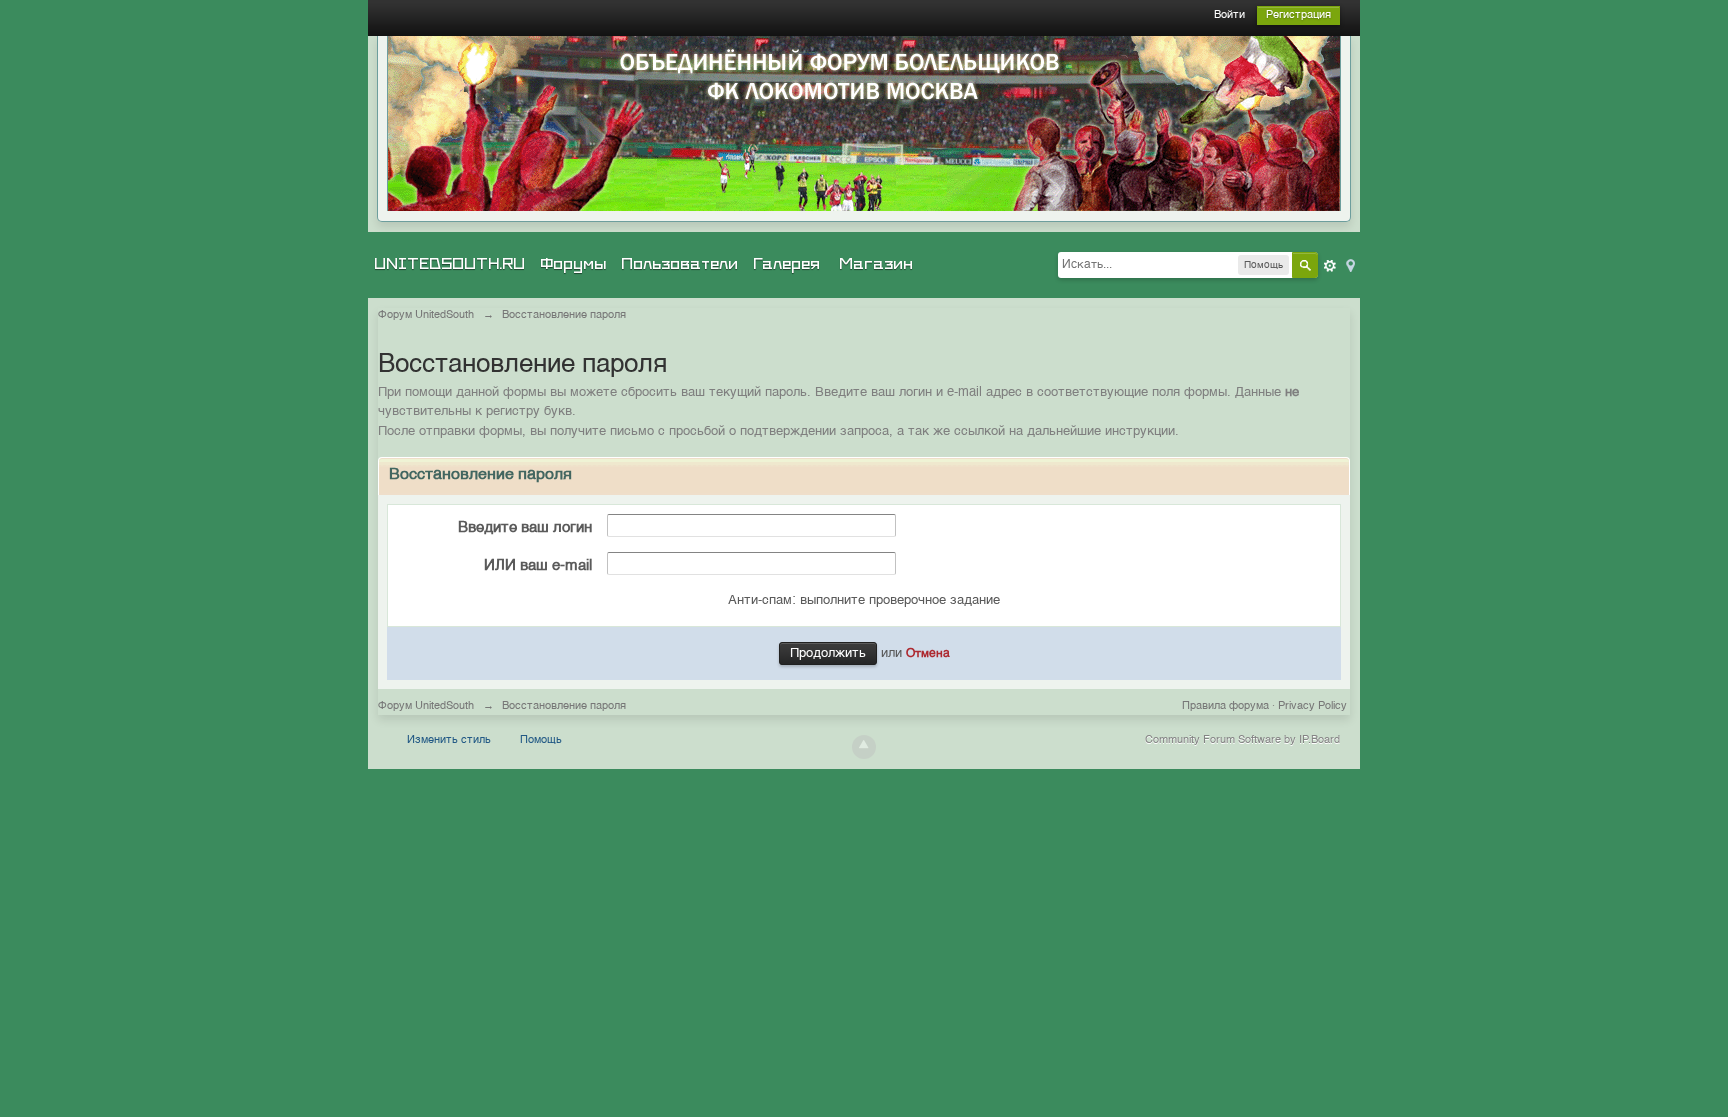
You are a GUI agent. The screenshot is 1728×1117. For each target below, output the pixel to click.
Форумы (573, 264)
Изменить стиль (449, 740)
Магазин (876, 264)
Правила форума (1225, 706)
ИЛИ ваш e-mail (538, 565)
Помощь (541, 740)
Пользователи (679, 264)
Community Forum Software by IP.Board (1242, 740)
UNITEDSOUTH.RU (449, 264)
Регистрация (1298, 15)
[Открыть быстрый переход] (1349, 264)
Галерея (786, 264)
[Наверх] (864, 747)
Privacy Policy (1312, 706)
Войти (1229, 15)
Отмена (928, 654)
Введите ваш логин (525, 527)
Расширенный (1330, 266)
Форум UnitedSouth (426, 706)
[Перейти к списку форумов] (864, 123)
